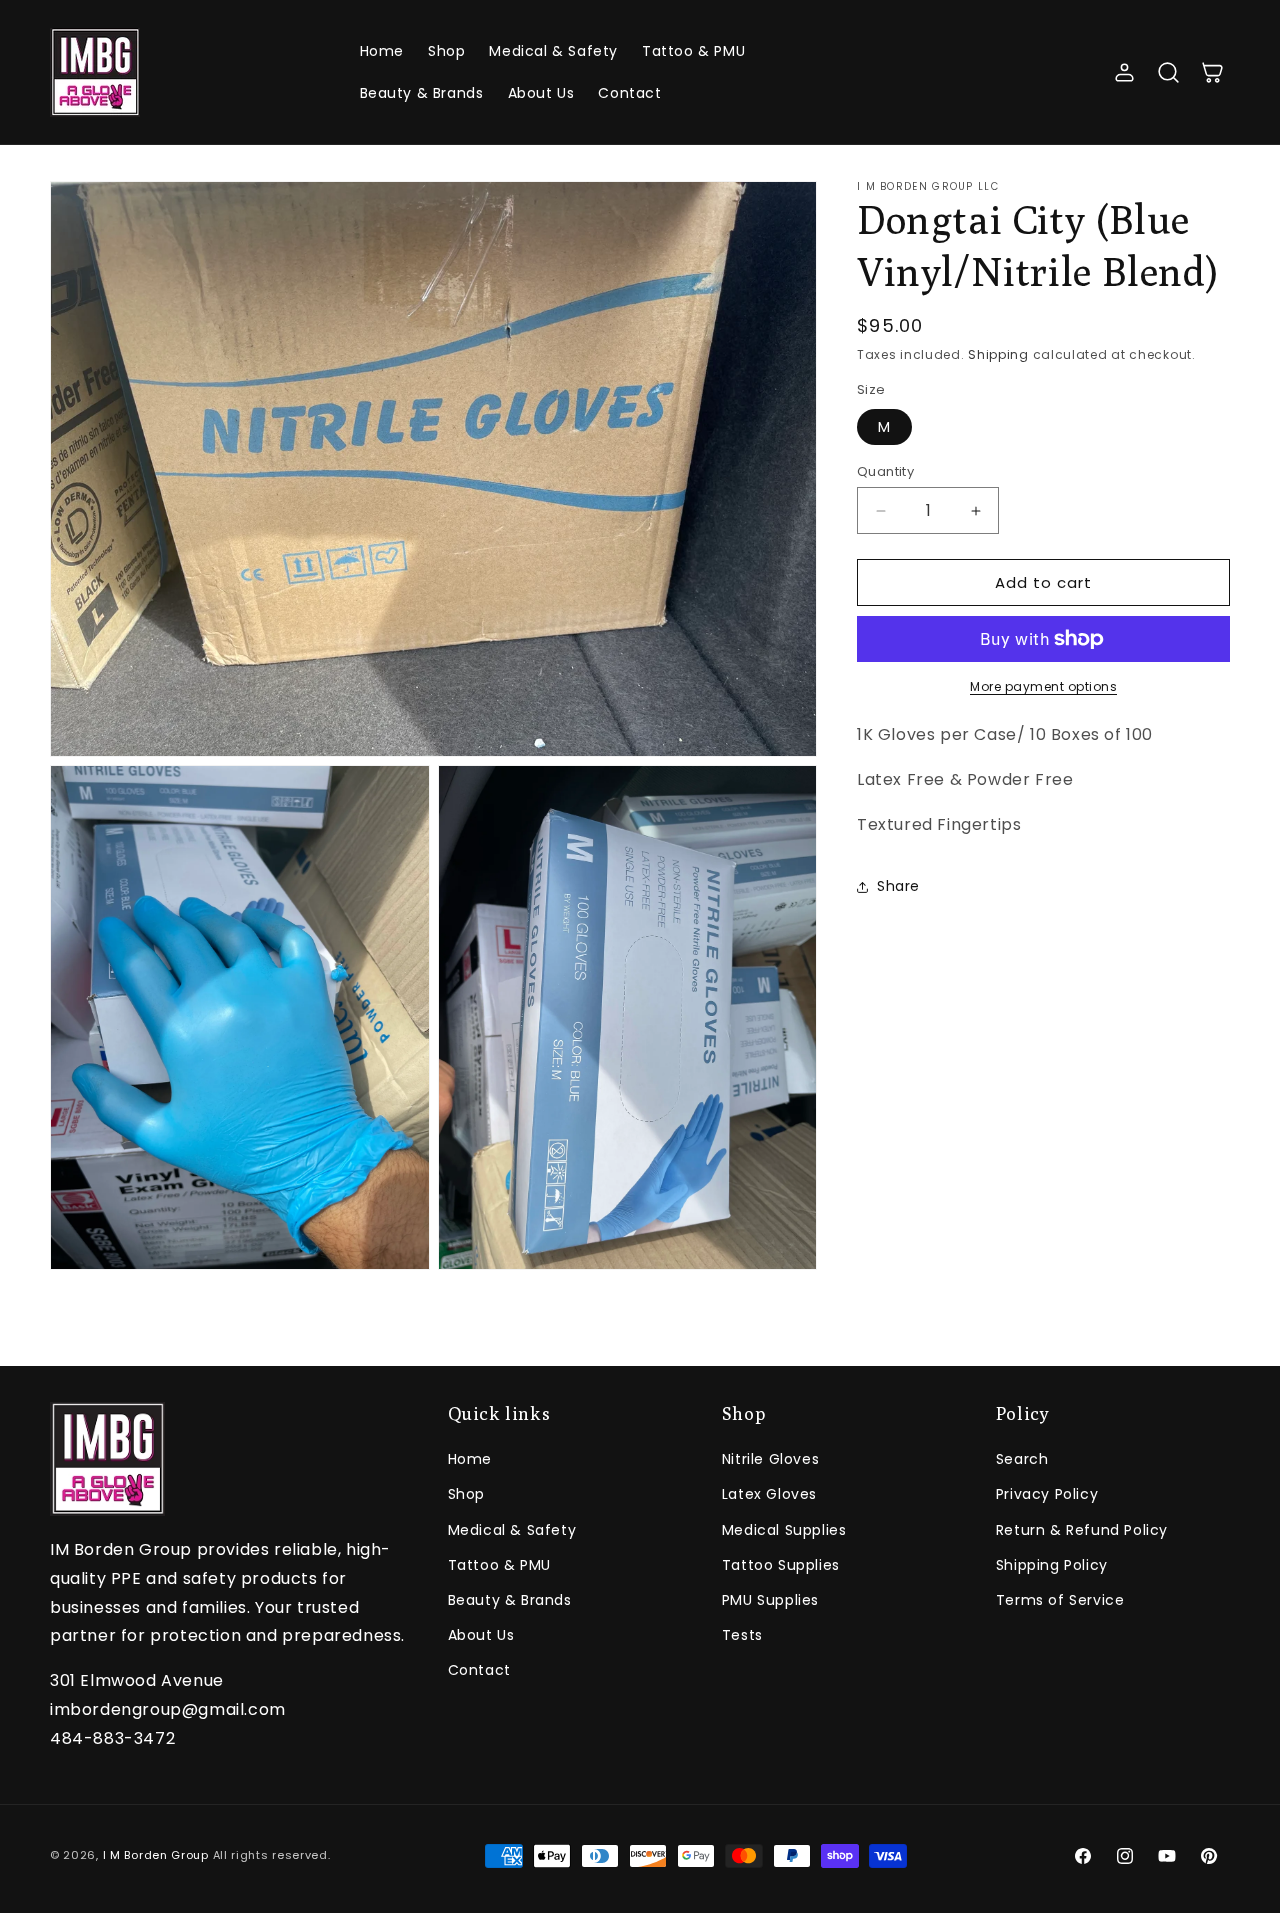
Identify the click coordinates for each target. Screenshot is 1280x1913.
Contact (479, 1671)
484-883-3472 (112, 1738)
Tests (742, 1635)
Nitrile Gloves (770, 1459)
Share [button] (898, 886)
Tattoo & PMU (499, 1565)
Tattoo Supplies (781, 1565)
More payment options (1043, 686)
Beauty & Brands (510, 1600)
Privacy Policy (1047, 1495)
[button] (1168, 72)
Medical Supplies (784, 1530)
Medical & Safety (512, 1530)
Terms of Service (1060, 1600)
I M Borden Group (156, 1856)
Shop (466, 1495)
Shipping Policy (1052, 1565)
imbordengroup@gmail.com (168, 1709)
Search (1022, 1459)
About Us (481, 1635)
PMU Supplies (770, 1600)
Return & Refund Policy (1082, 1530)
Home (470, 1459)
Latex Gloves (769, 1495)
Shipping (998, 354)
